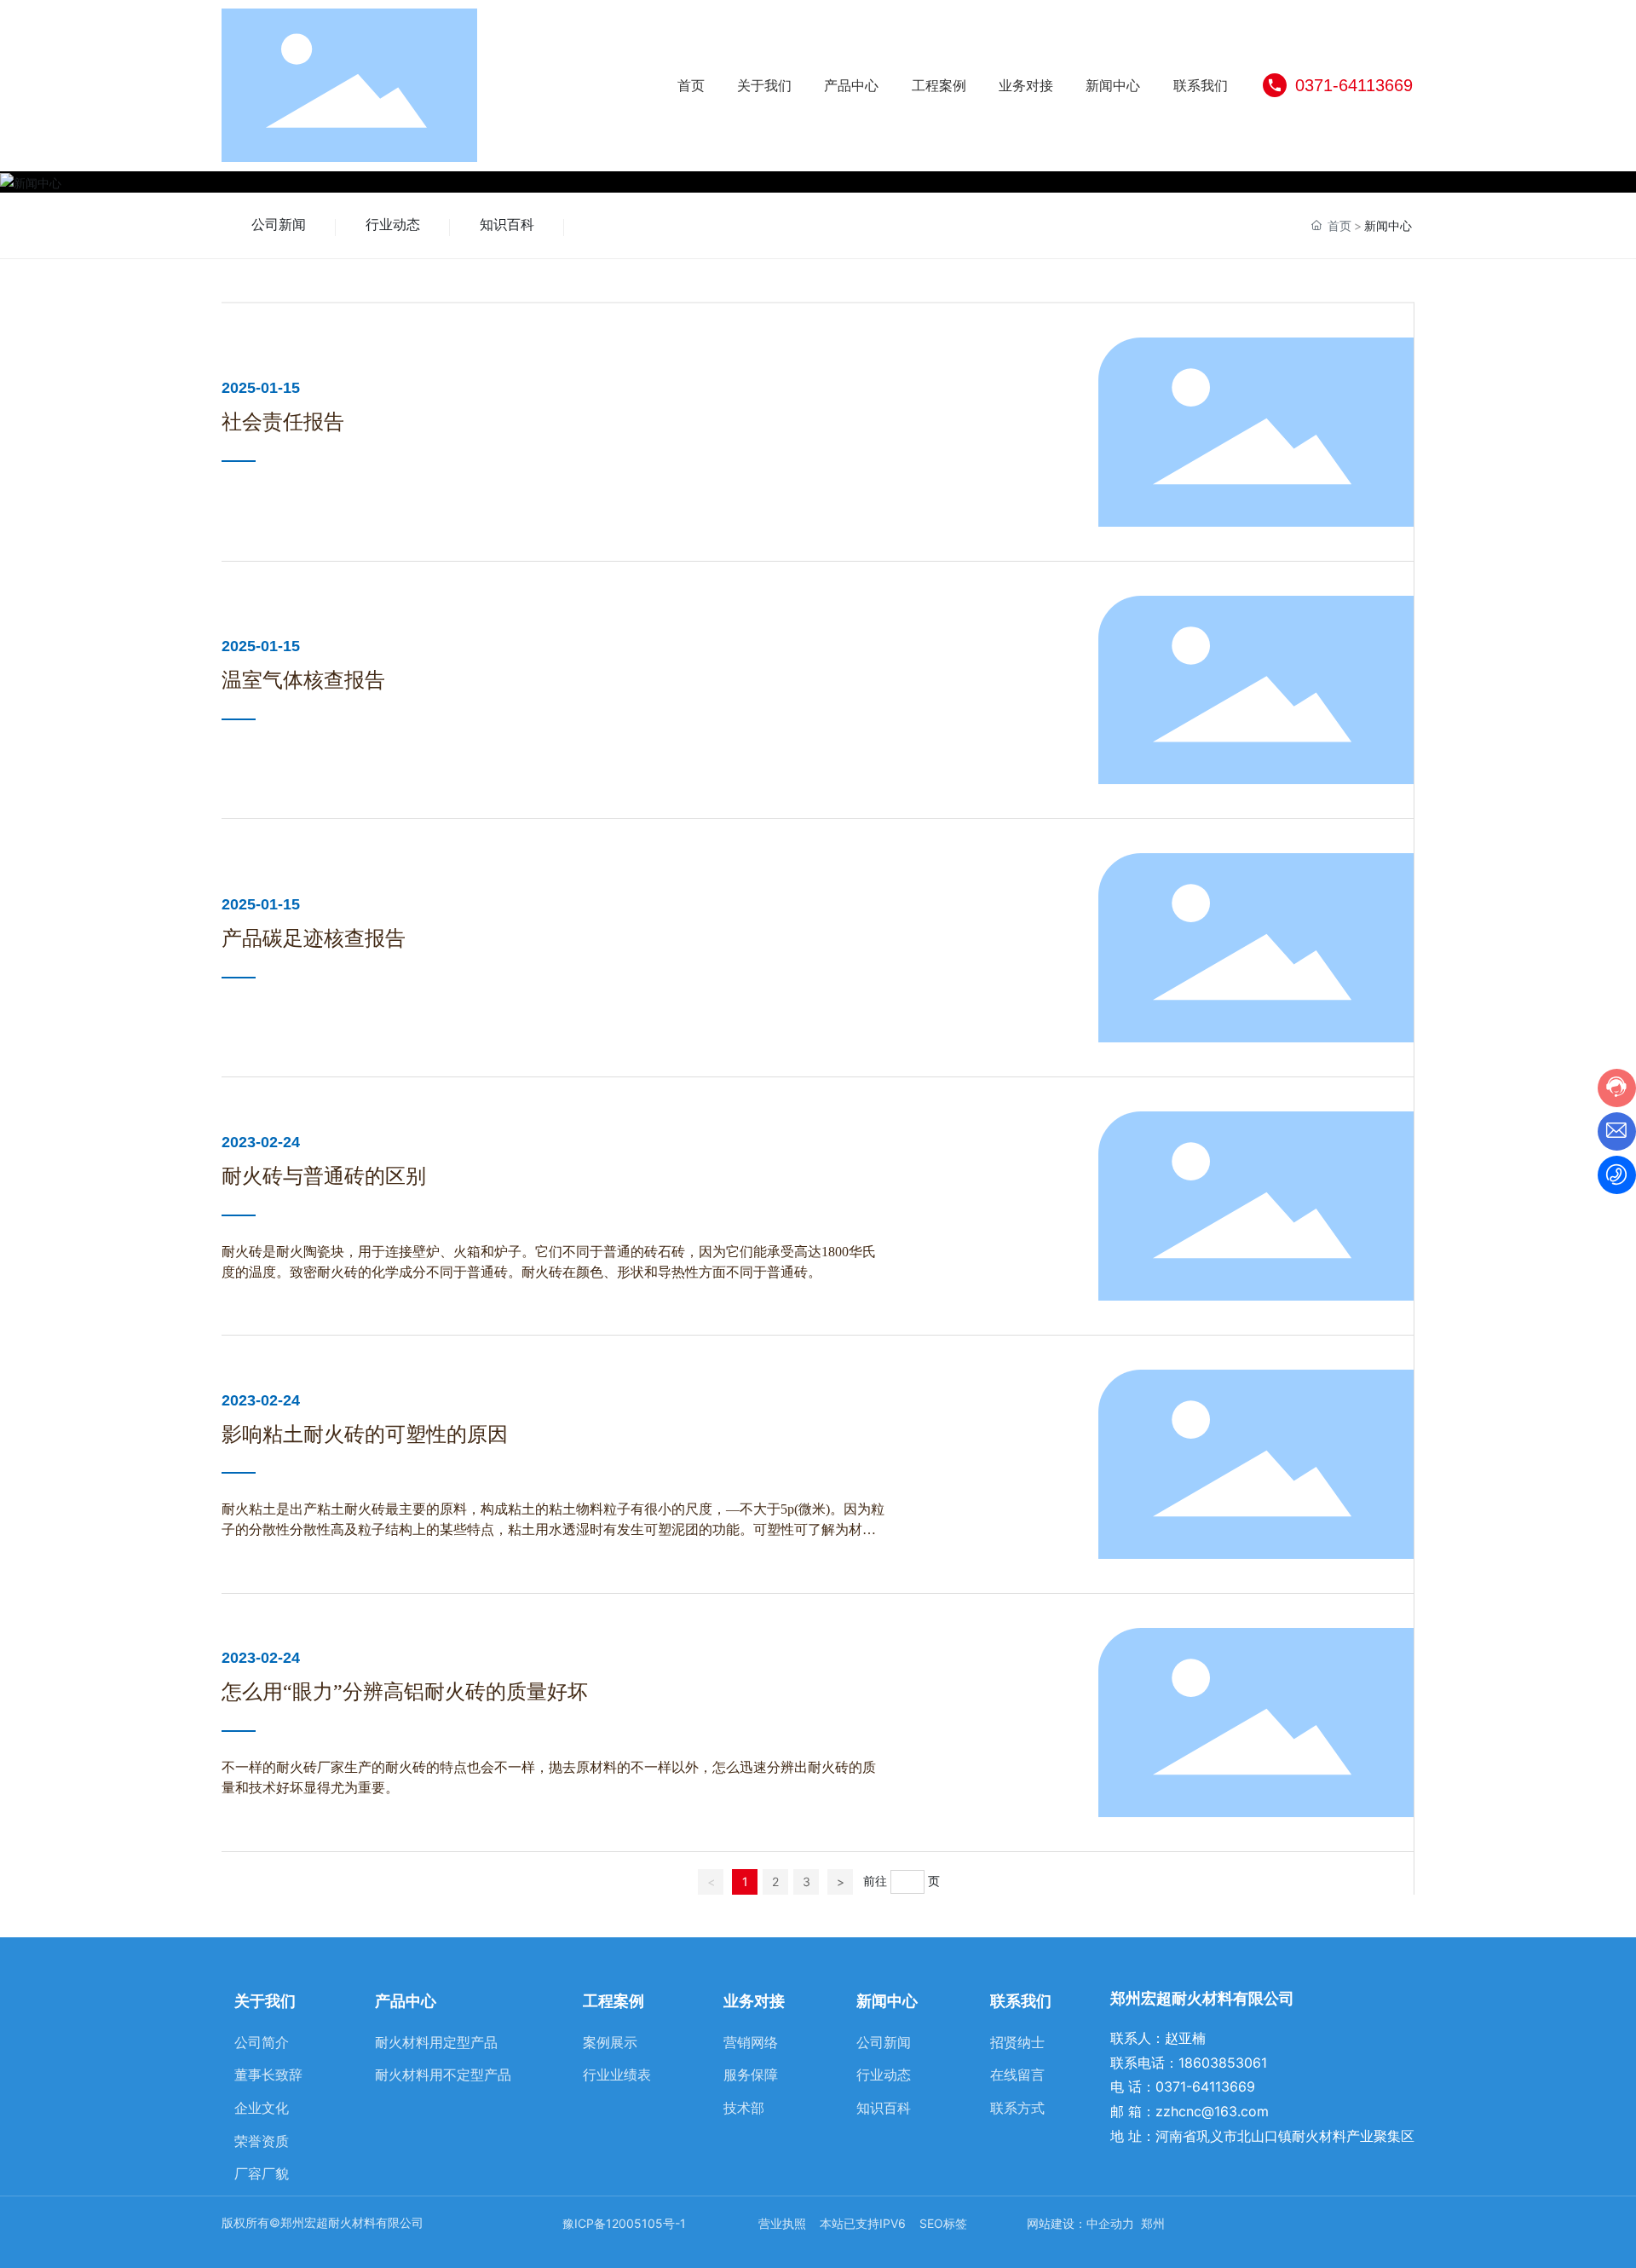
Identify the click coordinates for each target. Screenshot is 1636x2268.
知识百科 (507, 225)
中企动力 (1112, 2223)
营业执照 (782, 2223)
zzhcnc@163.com (1212, 2111)
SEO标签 (943, 2223)
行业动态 (393, 225)
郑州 (1153, 2223)
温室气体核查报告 (303, 680)
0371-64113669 (1354, 85)
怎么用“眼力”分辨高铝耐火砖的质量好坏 (405, 1692)
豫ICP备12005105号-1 (624, 2223)
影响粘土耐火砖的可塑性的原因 (365, 1434)
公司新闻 (279, 225)
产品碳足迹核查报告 (314, 938)
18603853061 (1223, 2063)
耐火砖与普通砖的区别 (324, 1176)
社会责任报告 (283, 422)
